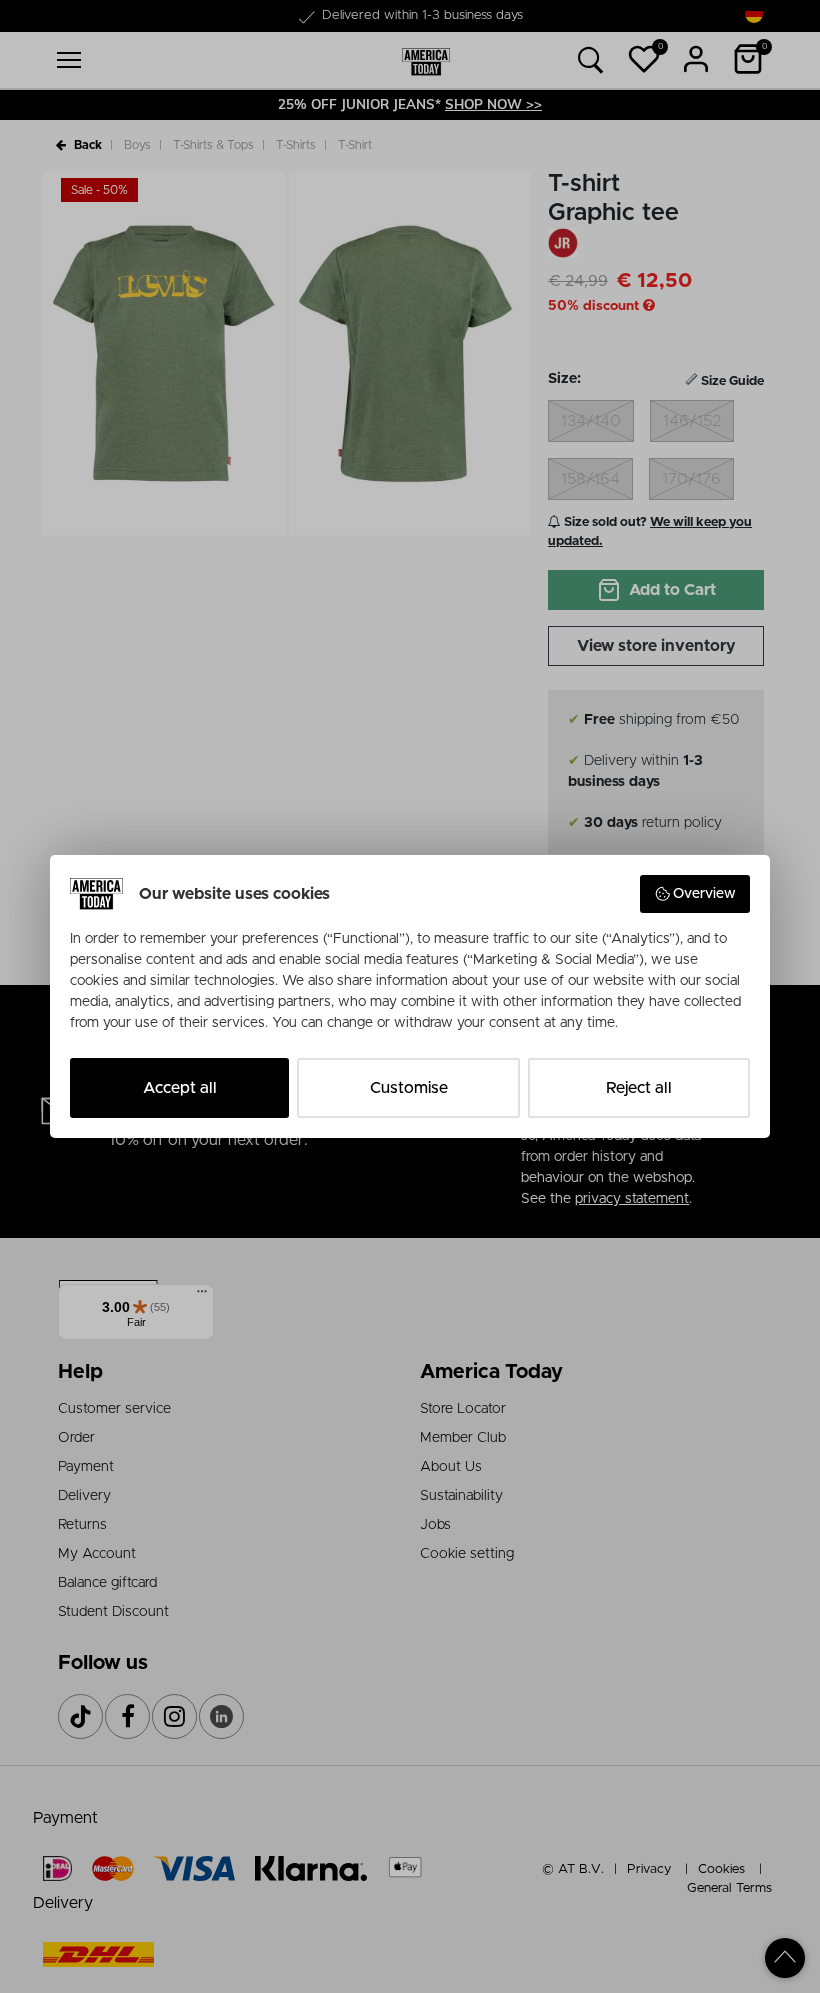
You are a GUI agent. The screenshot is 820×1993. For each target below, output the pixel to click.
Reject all (639, 1088)
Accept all (180, 1088)
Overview (704, 894)
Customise (409, 1088)
